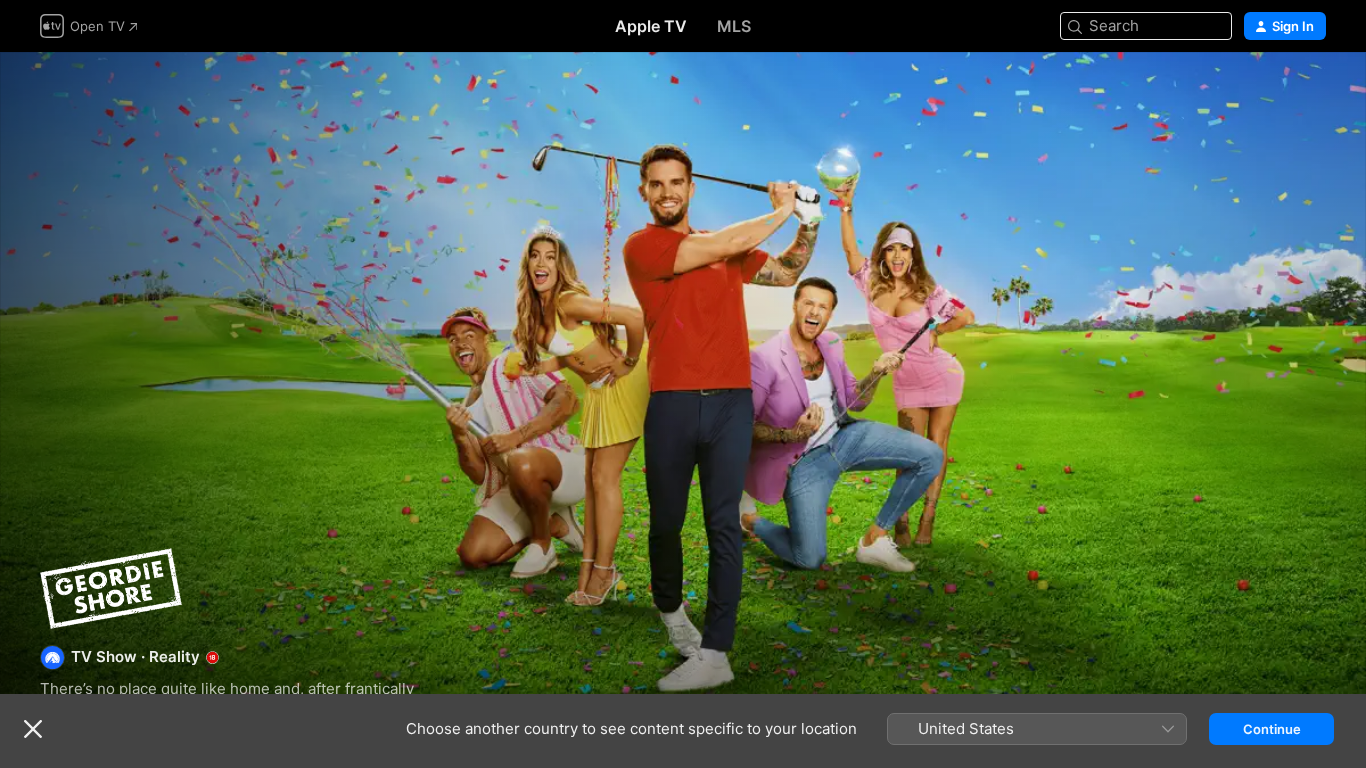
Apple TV (651, 26)
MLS (734, 26)
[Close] (33, 729)
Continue (1272, 729)
